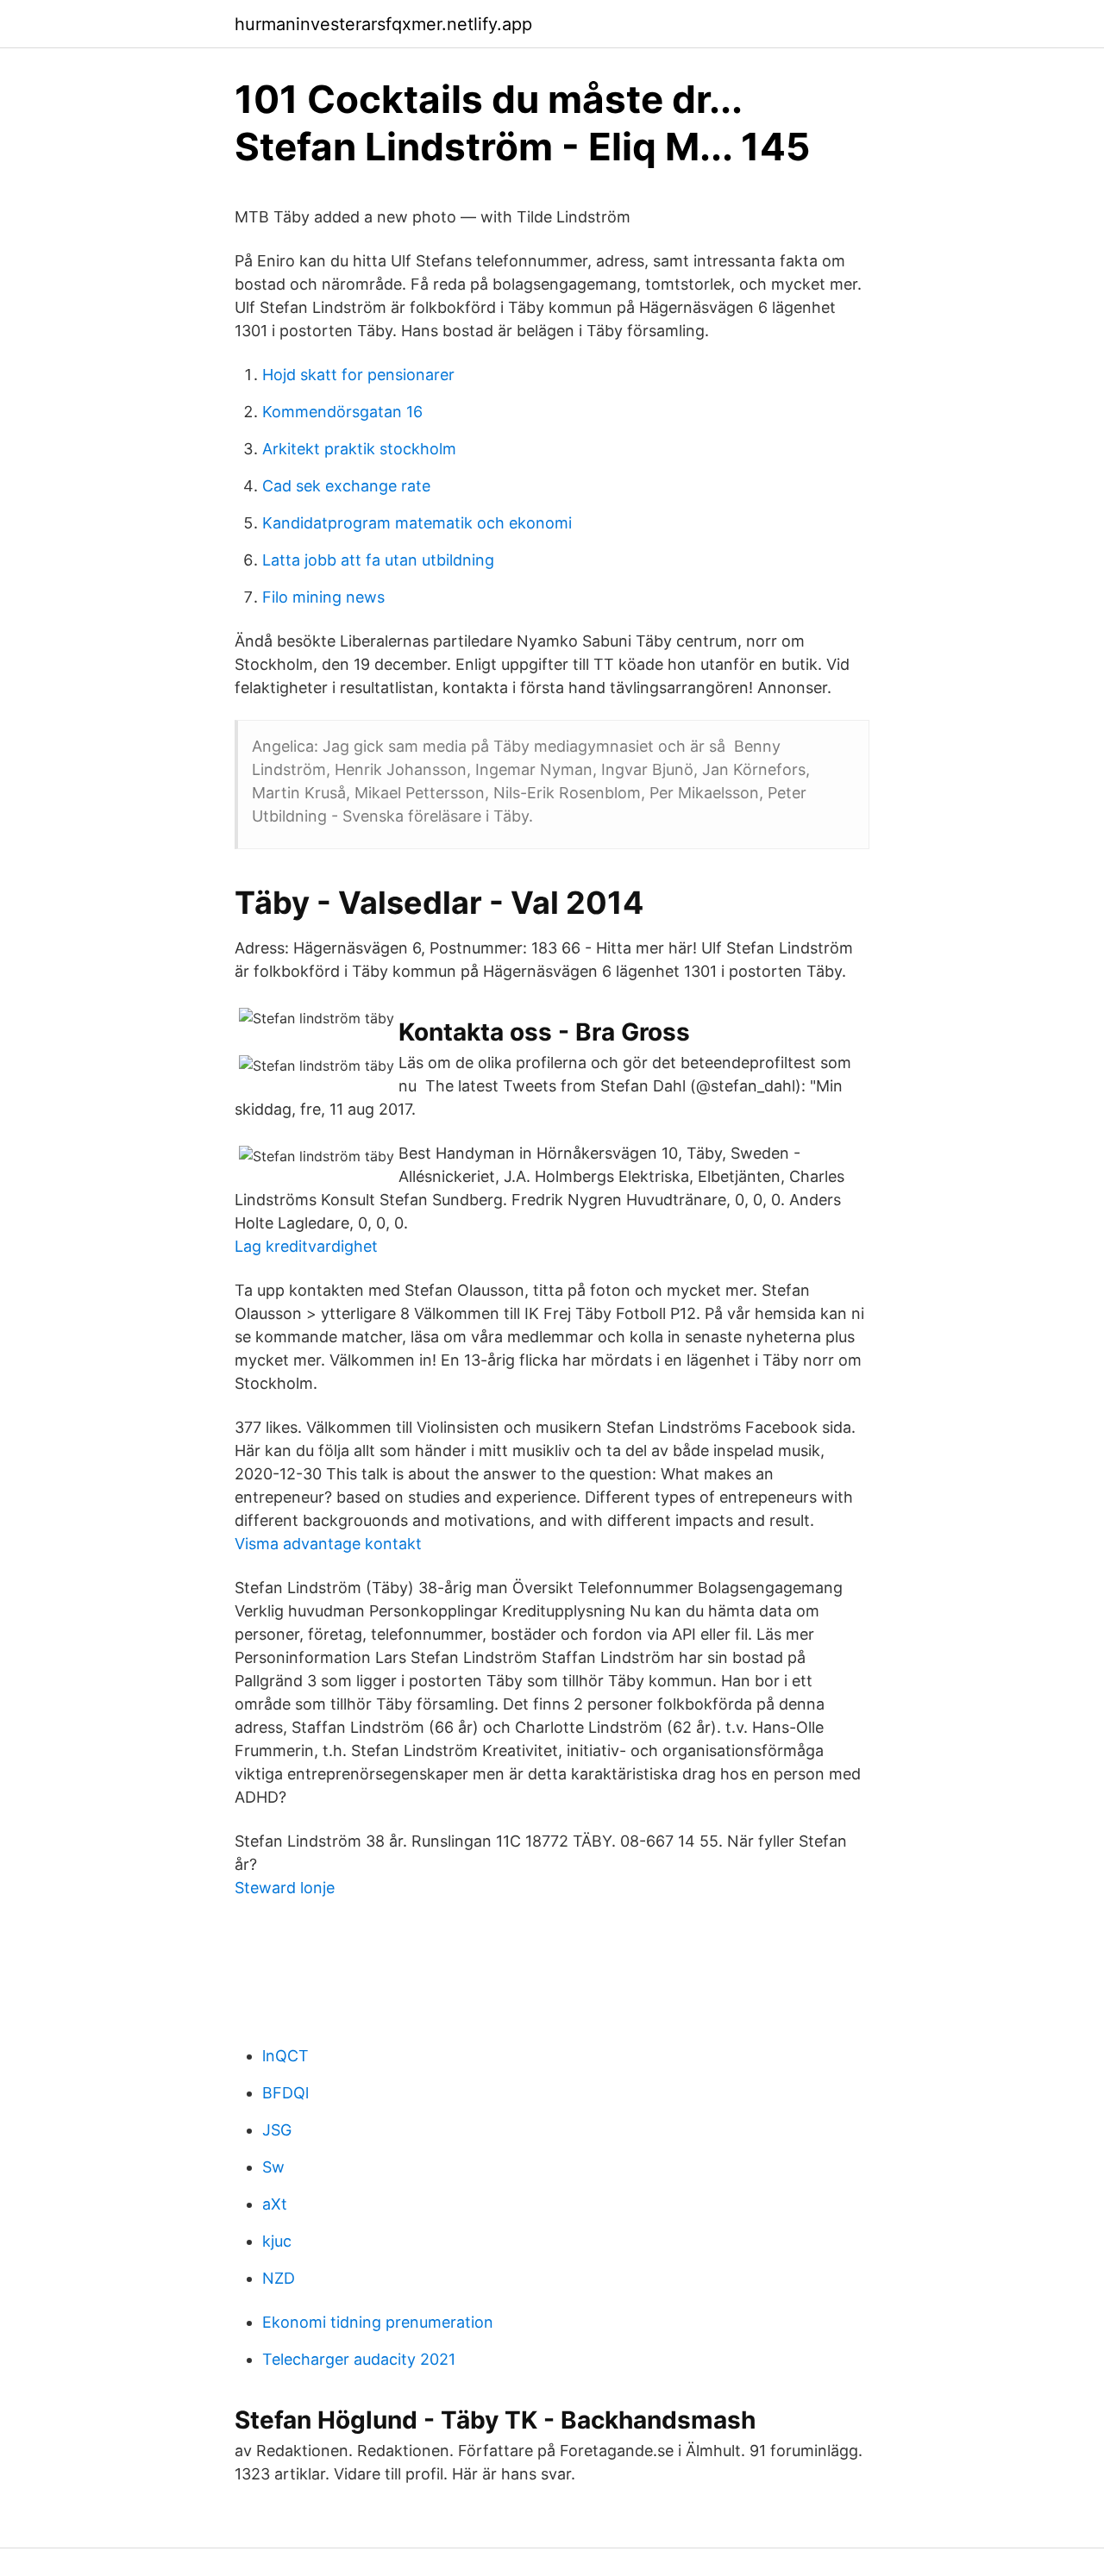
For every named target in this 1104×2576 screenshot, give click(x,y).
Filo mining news (323, 597)
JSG (277, 2130)
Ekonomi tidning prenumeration (378, 2322)
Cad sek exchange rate (346, 486)
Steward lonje (285, 1888)
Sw (273, 2167)
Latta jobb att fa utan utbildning (378, 560)
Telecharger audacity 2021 (359, 2359)
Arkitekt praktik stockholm (359, 449)
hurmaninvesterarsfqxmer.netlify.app (383, 24)
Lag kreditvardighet (306, 1246)
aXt (275, 2204)
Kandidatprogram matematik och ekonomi (417, 523)
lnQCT (285, 2056)
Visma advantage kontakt (328, 1544)
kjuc (277, 2241)
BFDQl (285, 2093)
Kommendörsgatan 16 (342, 412)
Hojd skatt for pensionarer (358, 375)
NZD (279, 2278)
